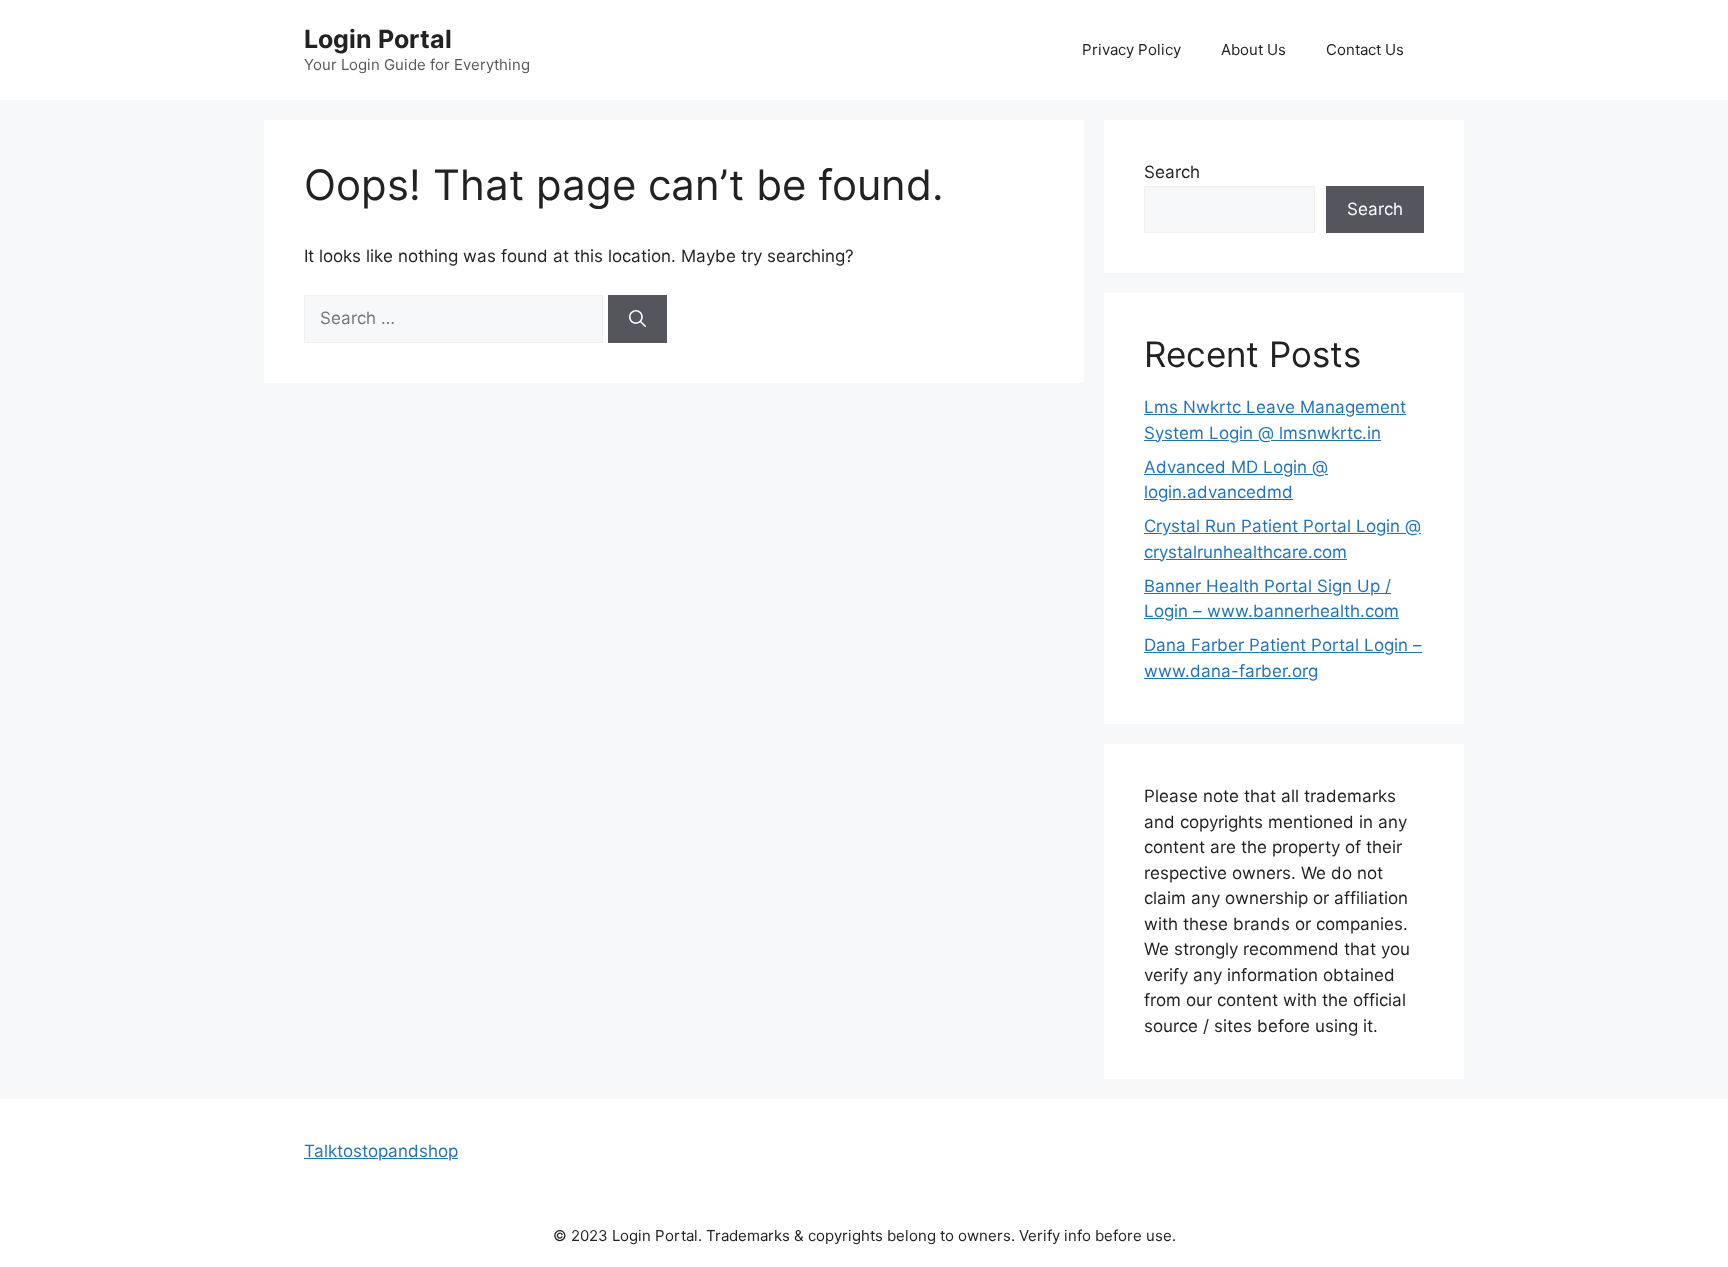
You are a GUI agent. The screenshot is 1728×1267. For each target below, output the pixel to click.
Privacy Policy (1131, 49)
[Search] (637, 319)
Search (1172, 172)
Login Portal (378, 39)
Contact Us (1365, 49)
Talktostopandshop (381, 1151)
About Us (1253, 49)
